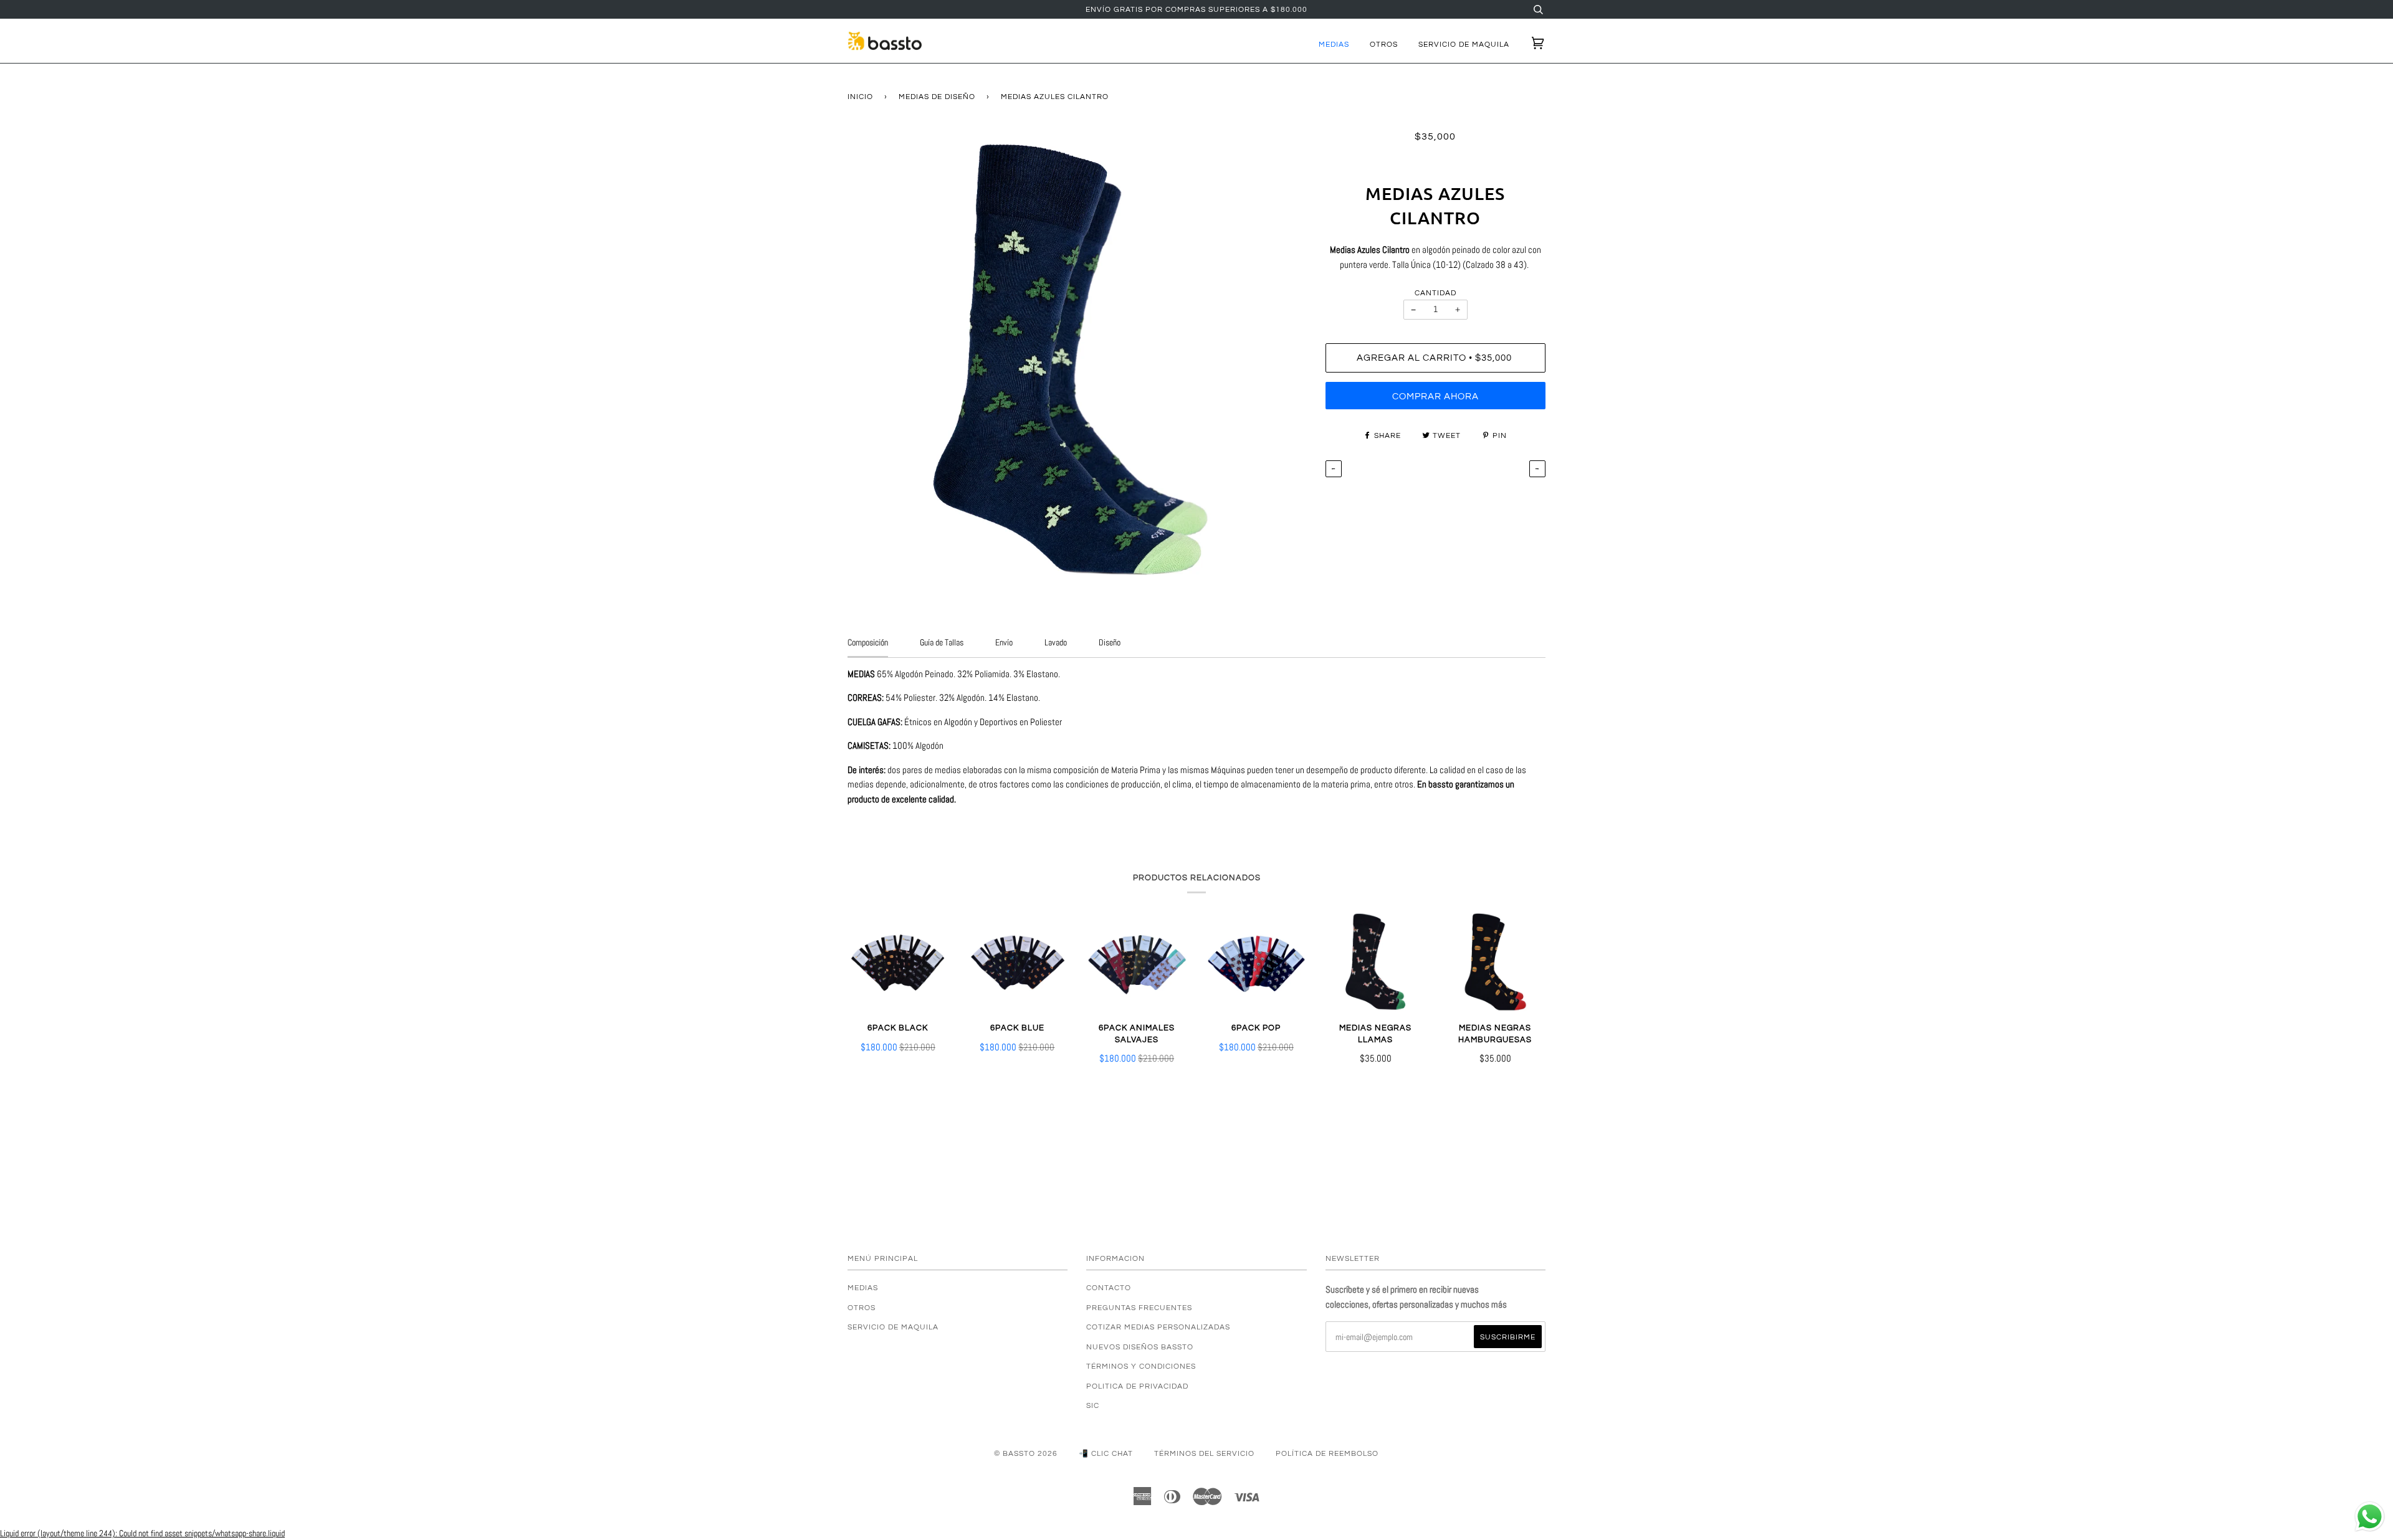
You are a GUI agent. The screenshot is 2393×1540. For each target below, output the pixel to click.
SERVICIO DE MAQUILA (1464, 44)
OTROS (1384, 44)
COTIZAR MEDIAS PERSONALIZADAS (1158, 1327)
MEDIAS (1334, 44)
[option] (1077, 359)
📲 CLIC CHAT (1106, 1453)
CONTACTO (1109, 1288)
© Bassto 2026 (1026, 1453)
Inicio (860, 97)
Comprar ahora (1435, 397)
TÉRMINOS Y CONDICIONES (1141, 1366)
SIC (1093, 1405)
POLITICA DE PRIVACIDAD (1137, 1386)
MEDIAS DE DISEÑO (937, 97)
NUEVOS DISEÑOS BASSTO (1140, 1347)
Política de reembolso (1327, 1453)
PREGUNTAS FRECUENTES (1139, 1308)
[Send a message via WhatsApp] (2370, 1517)
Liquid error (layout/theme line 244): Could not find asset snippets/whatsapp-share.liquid (142, 1533)
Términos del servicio (1204, 1453)
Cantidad (1435, 293)
